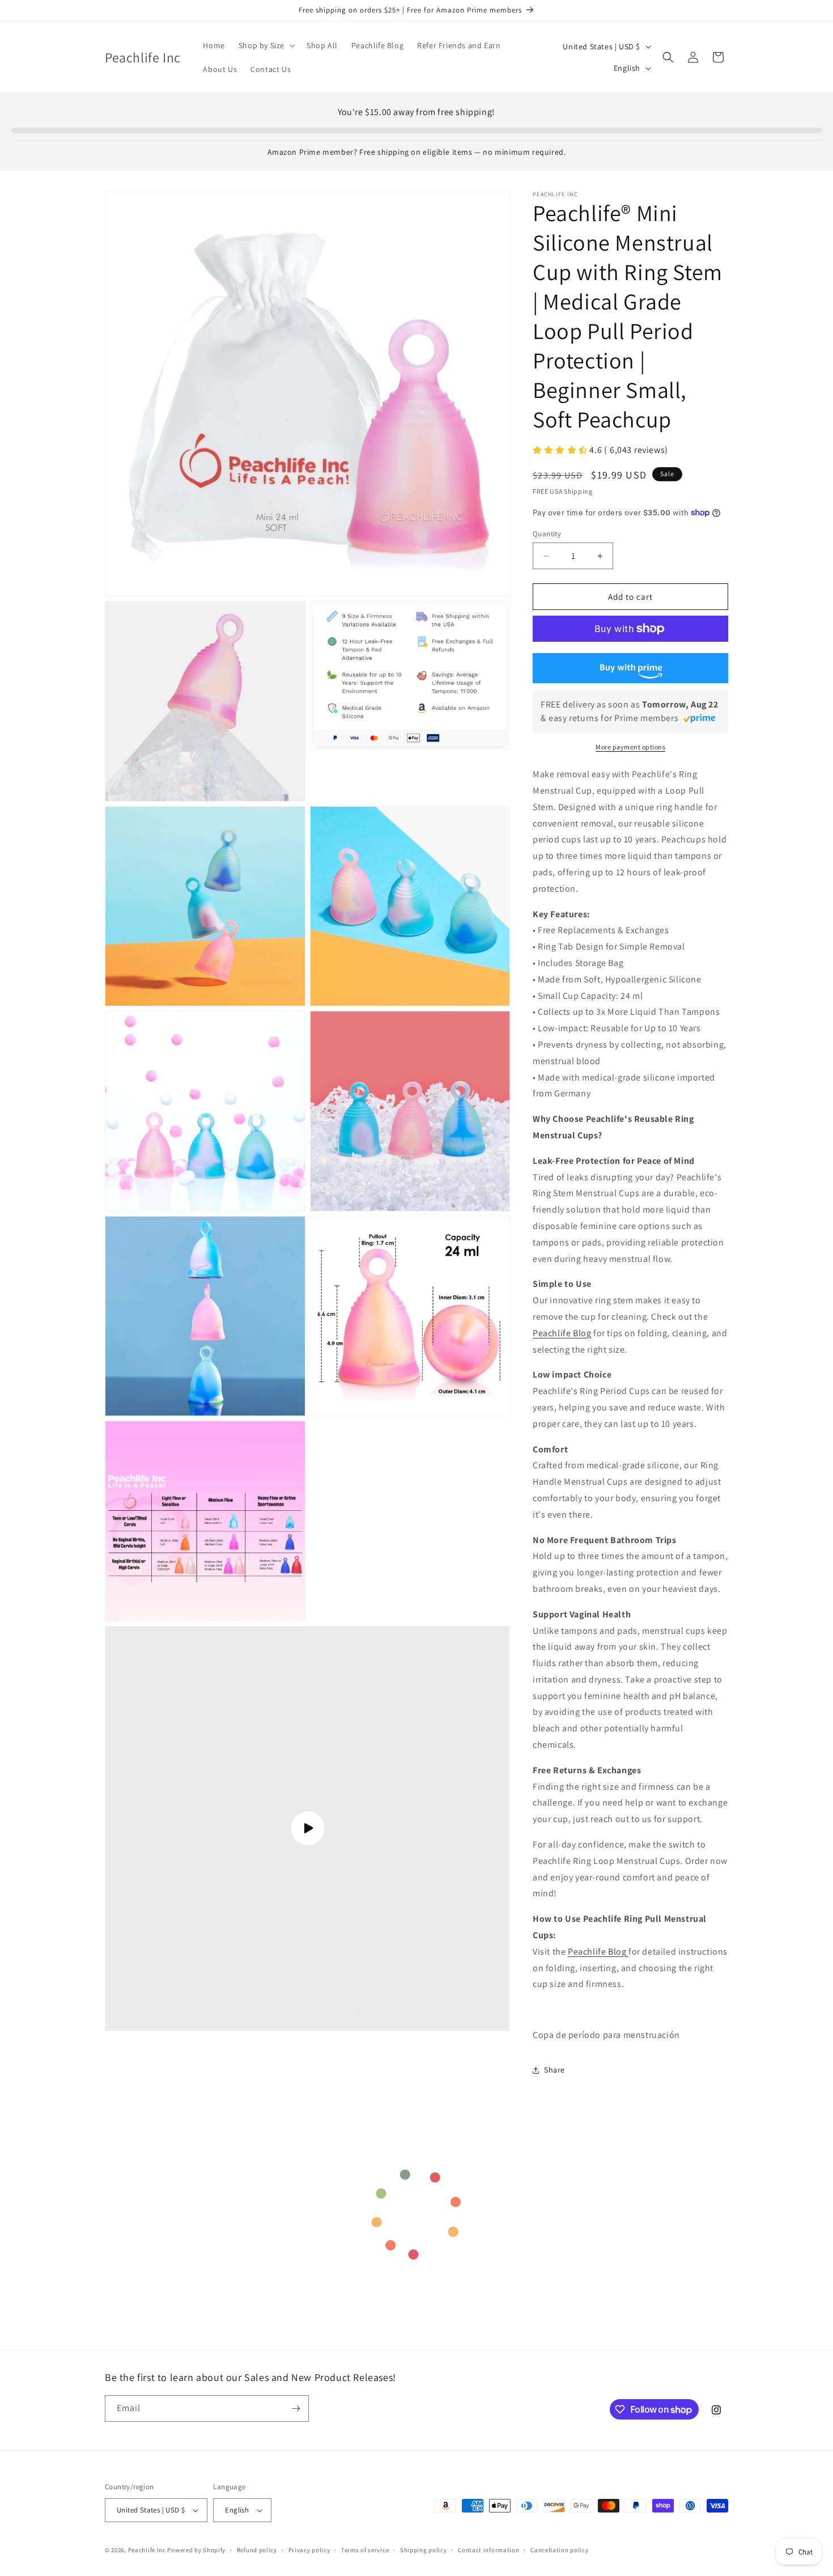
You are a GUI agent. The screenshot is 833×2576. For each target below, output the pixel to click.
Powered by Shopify (196, 2550)
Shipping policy (424, 2550)
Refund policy (257, 2550)
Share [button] (554, 2070)
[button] (266, 45)
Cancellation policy (559, 2550)
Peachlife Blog (562, 1333)
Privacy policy (309, 2550)
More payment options (630, 747)
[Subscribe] (296, 2408)
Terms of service (365, 2550)
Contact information (488, 2550)
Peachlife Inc (147, 2550)
